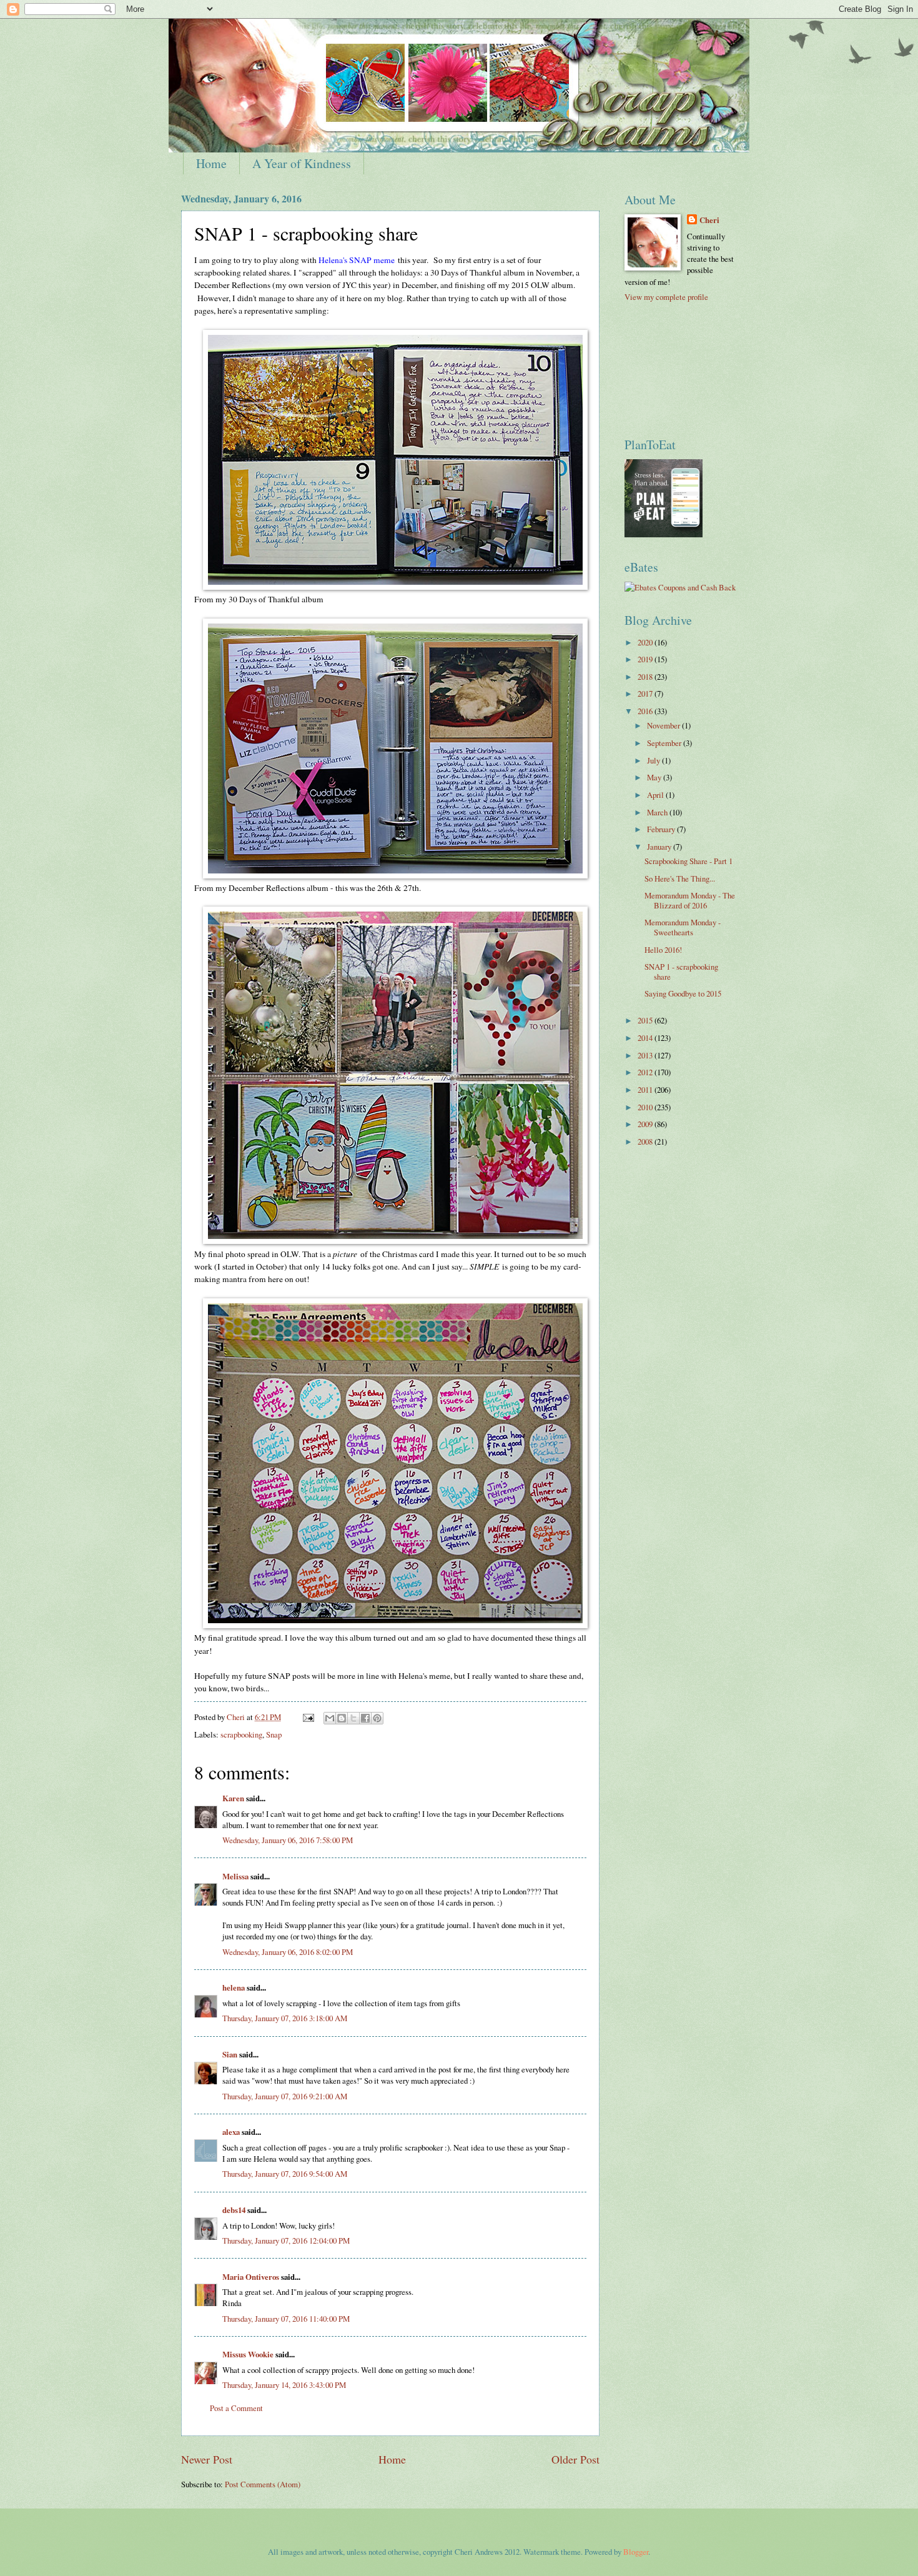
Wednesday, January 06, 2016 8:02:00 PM (288, 1952)
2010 (646, 1107)
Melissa (235, 1876)
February (662, 829)
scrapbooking (241, 1734)
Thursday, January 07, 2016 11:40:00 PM (286, 2319)
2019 (646, 659)
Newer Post (207, 2459)
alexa (231, 2132)
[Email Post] (308, 1717)
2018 (646, 677)
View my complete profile (666, 297)
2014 (646, 1038)
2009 (646, 1124)
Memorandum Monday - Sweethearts (683, 927)
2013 (646, 1055)
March (658, 812)
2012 (646, 1072)
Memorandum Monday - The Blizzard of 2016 (690, 900)
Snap (274, 1734)
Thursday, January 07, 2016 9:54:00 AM (285, 2174)
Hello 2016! (663, 950)
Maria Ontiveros (251, 2277)
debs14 (234, 2210)
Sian (230, 2054)
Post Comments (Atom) (263, 2484)
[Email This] (330, 1718)
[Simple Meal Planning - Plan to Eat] (664, 534)
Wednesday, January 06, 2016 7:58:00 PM (288, 1840)
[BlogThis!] (342, 1718)
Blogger (636, 2552)
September (665, 743)
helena (234, 1987)
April (656, 795)
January (660, 847)
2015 (646, 1020)
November (664, 725)
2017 (646, 694)
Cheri (709, 220)
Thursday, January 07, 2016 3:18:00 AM (285, 2018)
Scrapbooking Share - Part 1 (688, 861)
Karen (233, 1798)
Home (211, 163)
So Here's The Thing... (680, 878)
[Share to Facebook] (365, 1718)
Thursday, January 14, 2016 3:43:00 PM (284, 2385)
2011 (646, 1090)
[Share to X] (353, 1718)
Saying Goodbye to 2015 (683, 993)
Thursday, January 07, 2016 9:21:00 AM (285, 2096)
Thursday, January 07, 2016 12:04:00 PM (286, 2240)
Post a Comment (236, 2408)
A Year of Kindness (302, 163)
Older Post (575, 2459)
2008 (646, 1141)
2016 (646, 711)
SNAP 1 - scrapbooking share (681, 971)
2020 (646, 642)
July (654, 760)
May (655, 777)
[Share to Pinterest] (377, 1718)
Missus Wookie (248, 2354)
